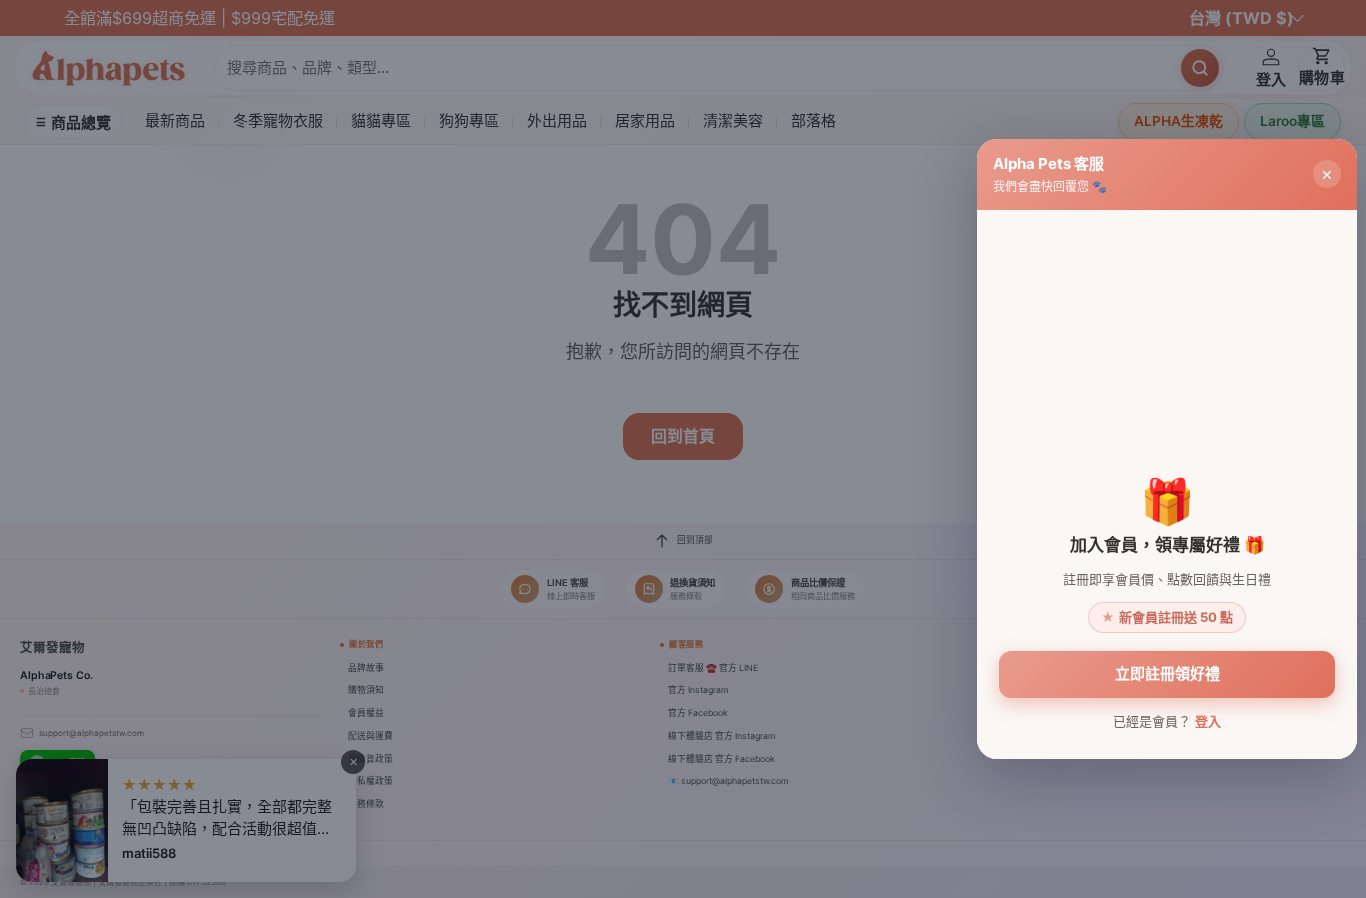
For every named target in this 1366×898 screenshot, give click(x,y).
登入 (1208, 721)
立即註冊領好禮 (1167, 673)
